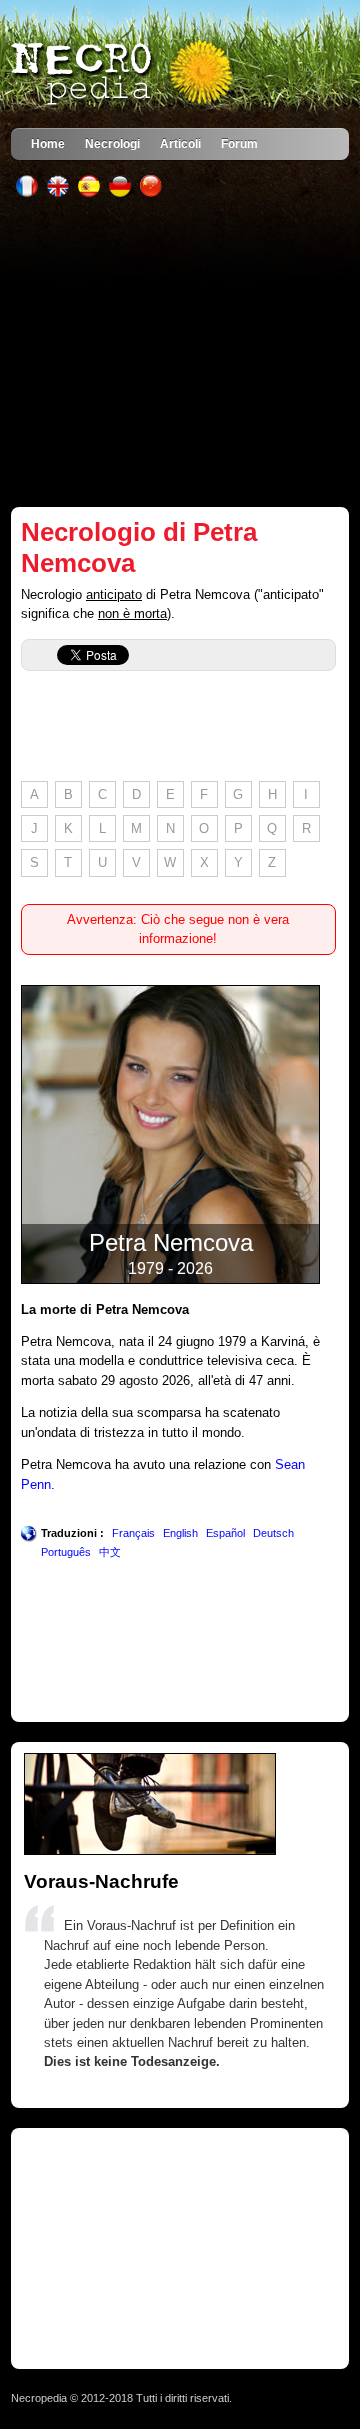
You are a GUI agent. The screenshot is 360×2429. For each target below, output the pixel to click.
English (180, 1533)
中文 (110, 1552)
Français (133, 1533)
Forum (239, 143)
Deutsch (273, 1533)
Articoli (180, 143)
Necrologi (112, 143)
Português (66, 1552)
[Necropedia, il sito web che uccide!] (124, 74)
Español (225, 1533)
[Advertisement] (180, 352)
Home (48, 143)
